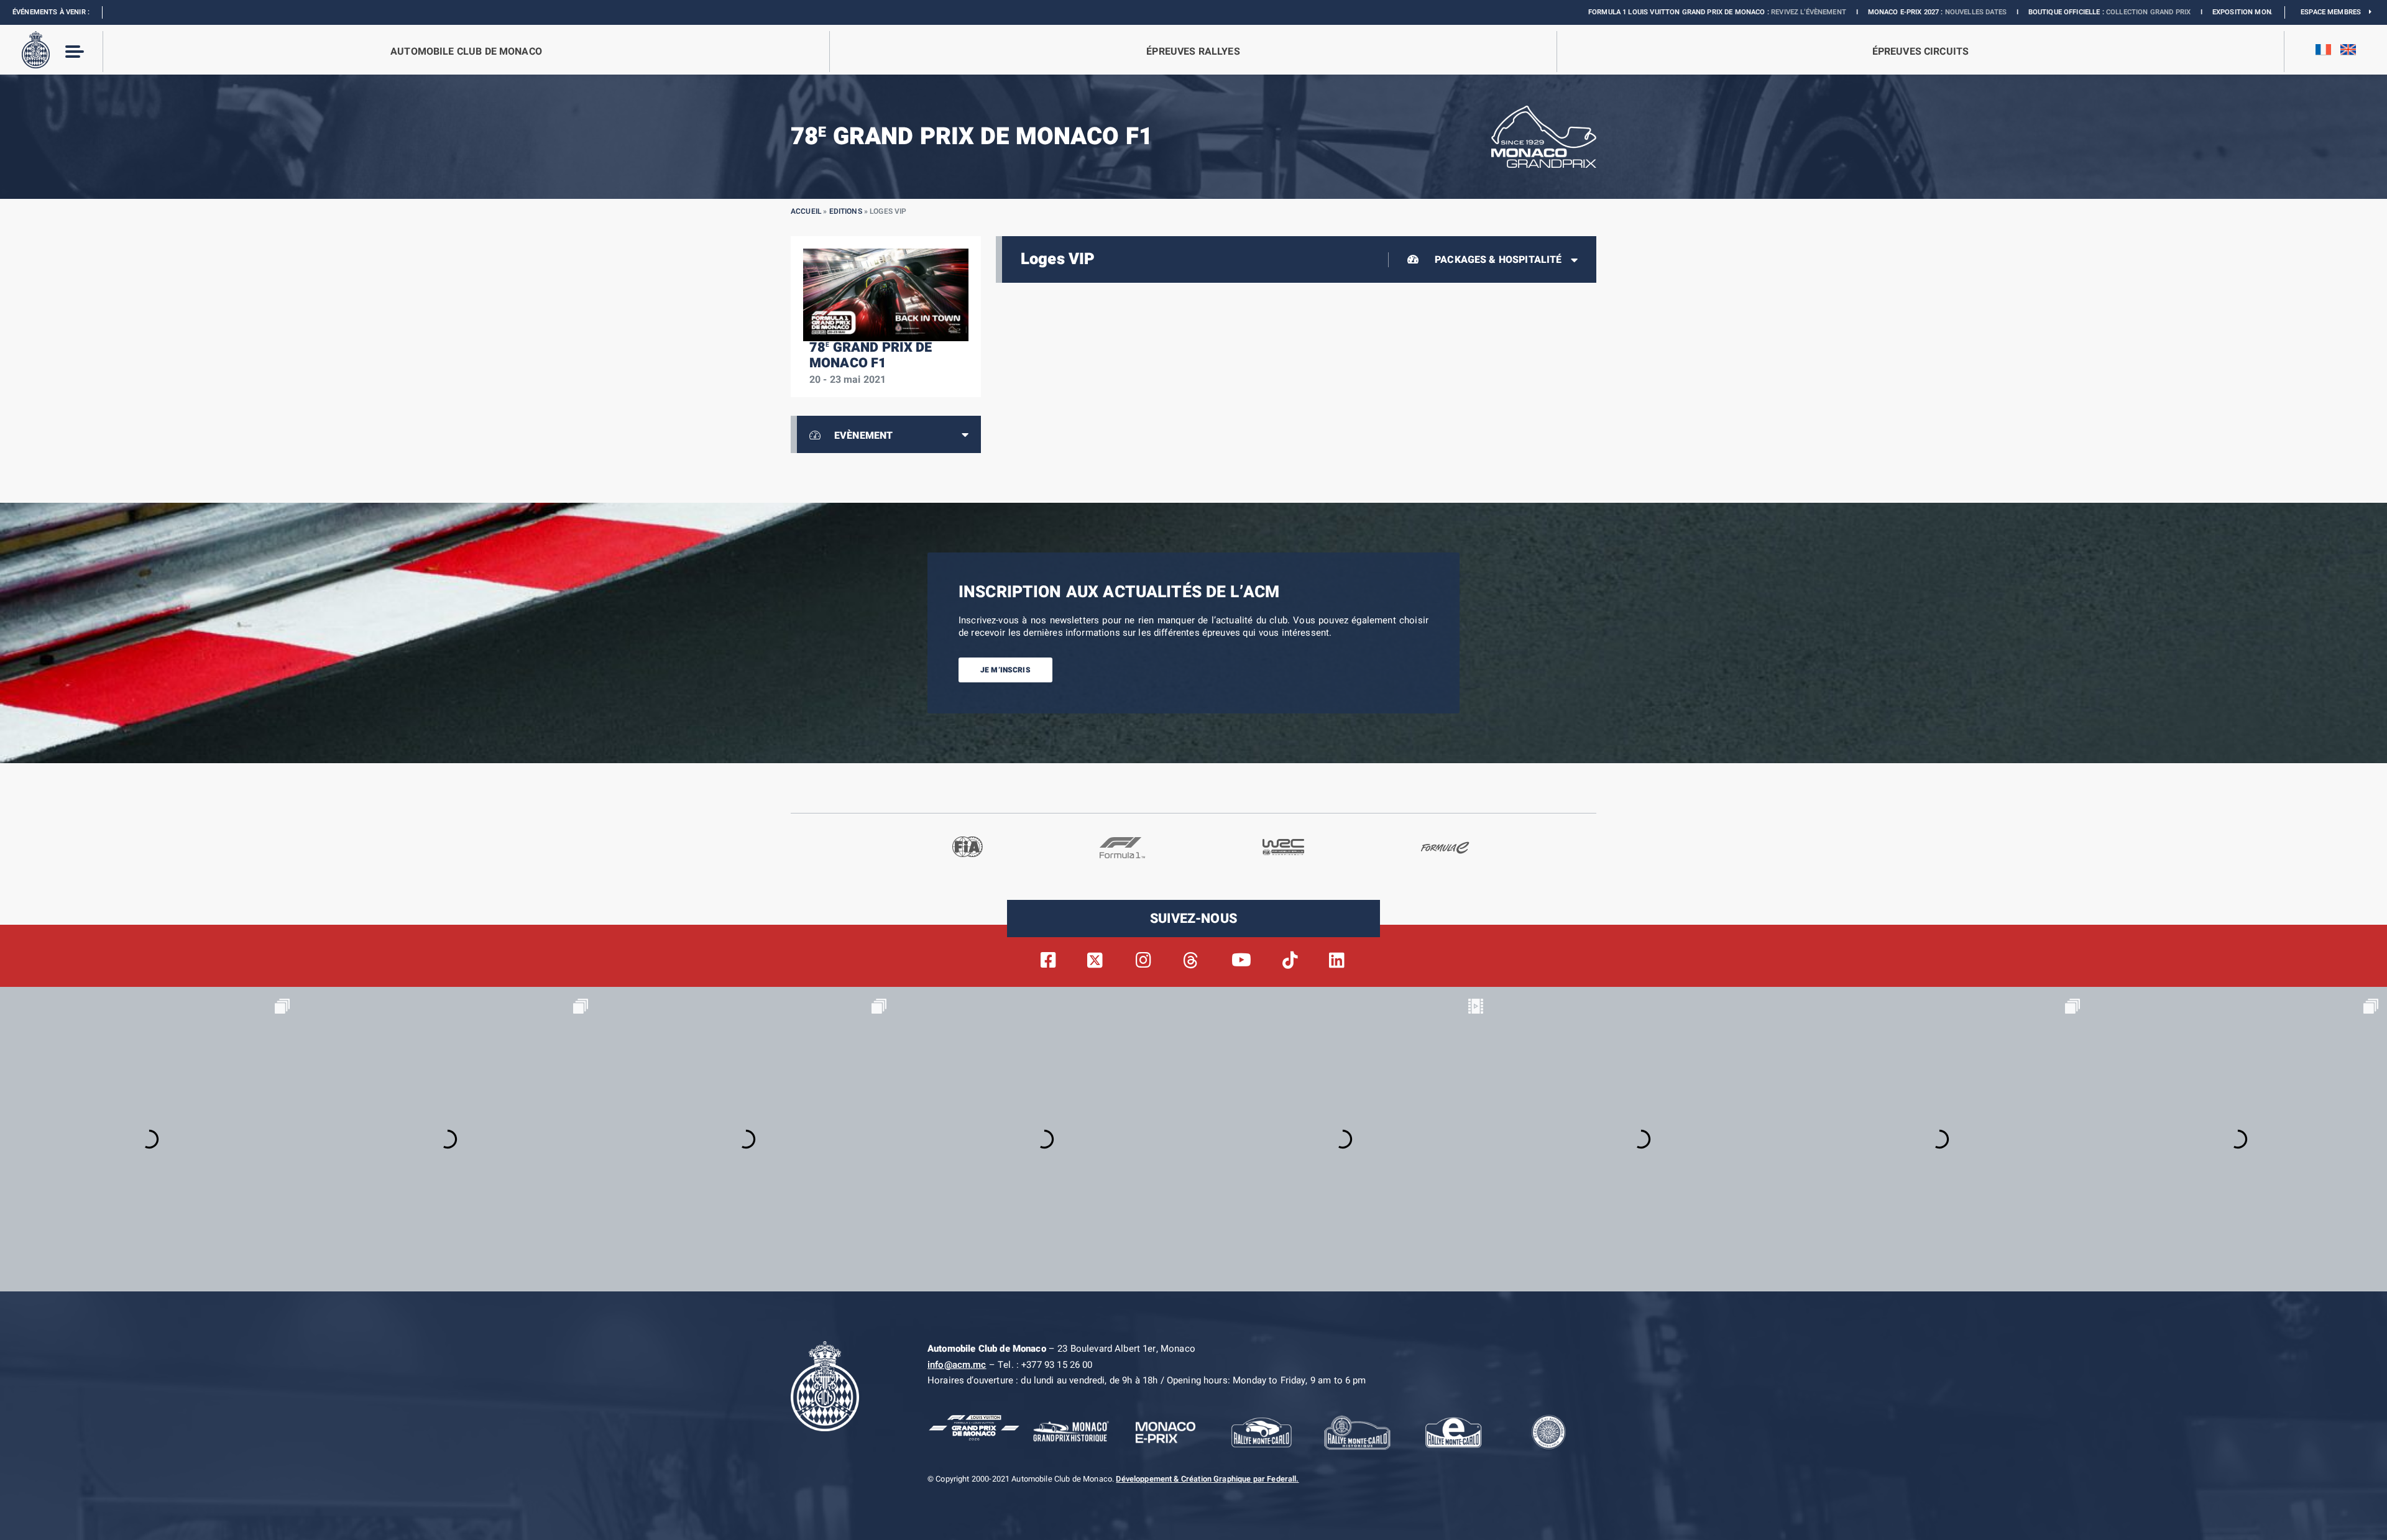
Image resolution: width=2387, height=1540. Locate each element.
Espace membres (2335, 12)
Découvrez (2215, 12)
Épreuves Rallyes (1193, 52)
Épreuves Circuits (1921, 52)
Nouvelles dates (1823, 12)
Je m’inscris (1005, 670)
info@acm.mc (957, 1365)
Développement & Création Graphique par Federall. (1207, 1479)
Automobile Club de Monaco (466, 52)
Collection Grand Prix (1995, 12)
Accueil (806, 211)
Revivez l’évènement (1656, 12)
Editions (846, 211)
